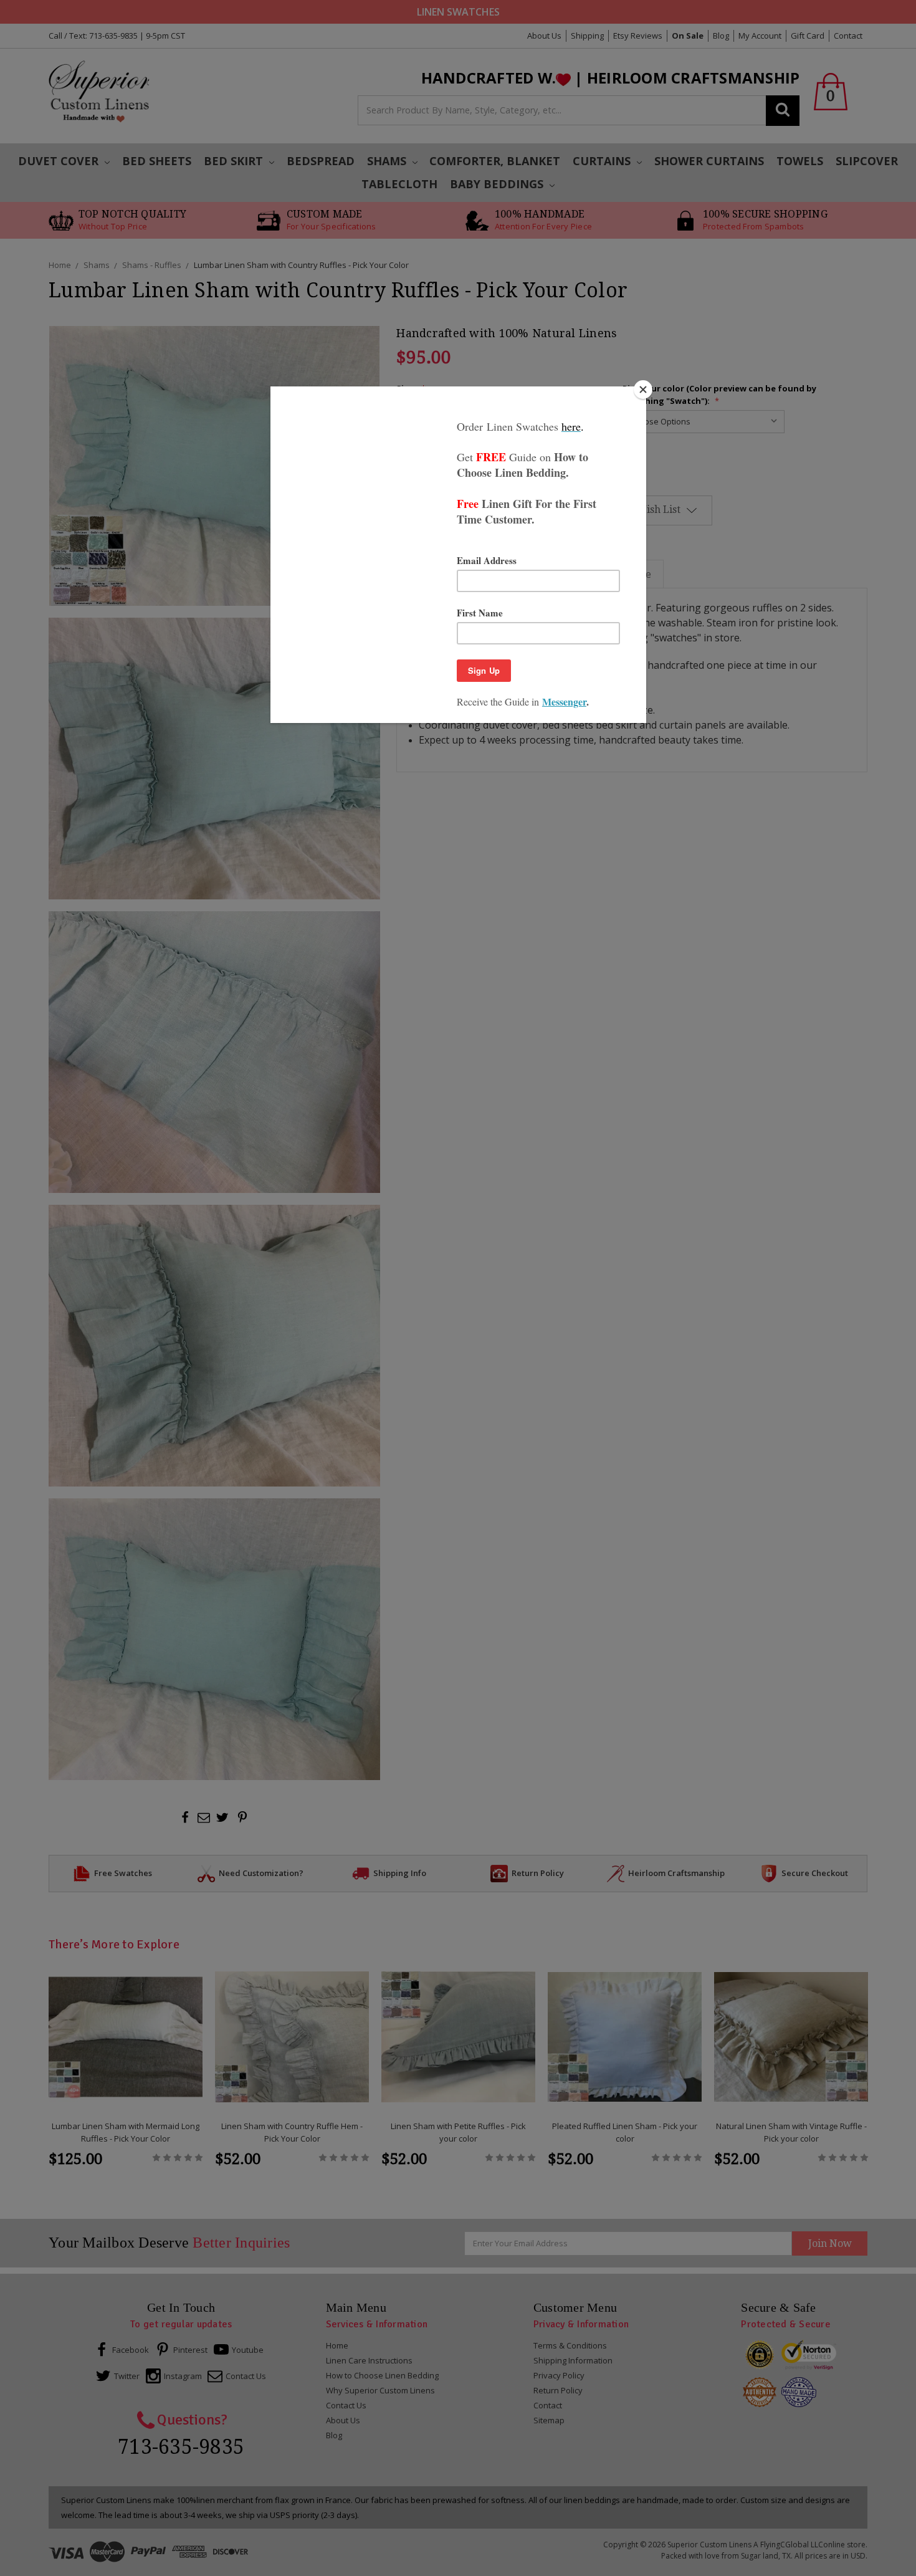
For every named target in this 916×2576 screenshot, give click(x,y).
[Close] (643, 390)
